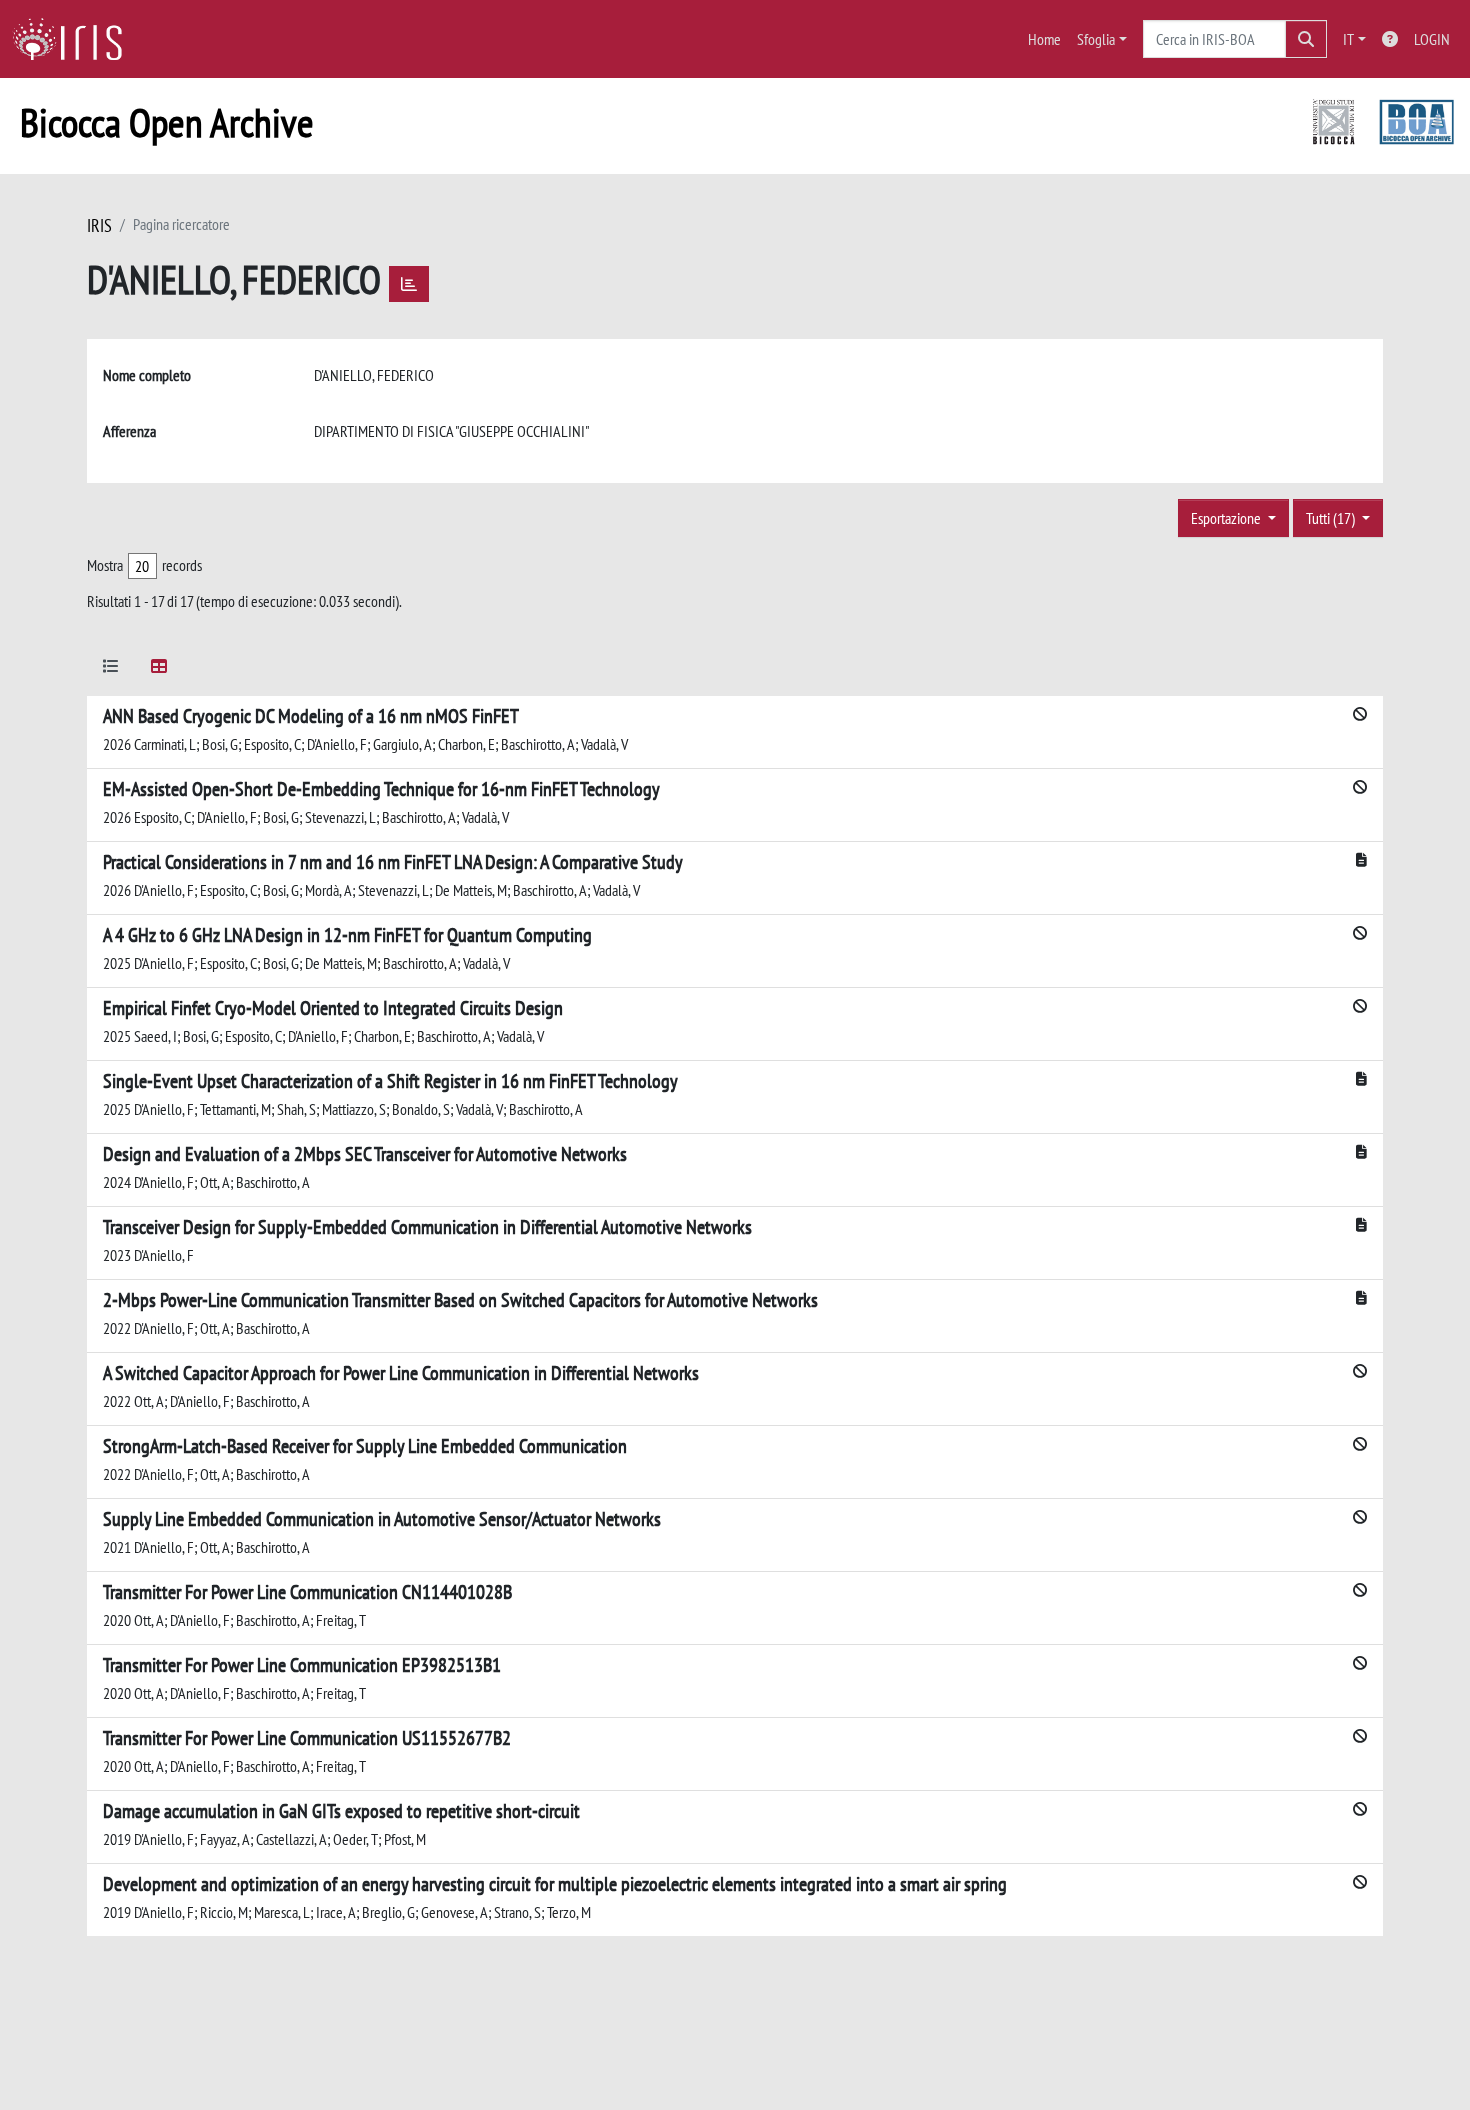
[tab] (111, 669)
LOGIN (1432, 39)
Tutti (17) (1332, 518)
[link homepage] (75, 39)
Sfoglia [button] (1096, 39)
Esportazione (1227, 518)
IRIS (99, 225)
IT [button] (1348, 39)
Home (1044, 39)
